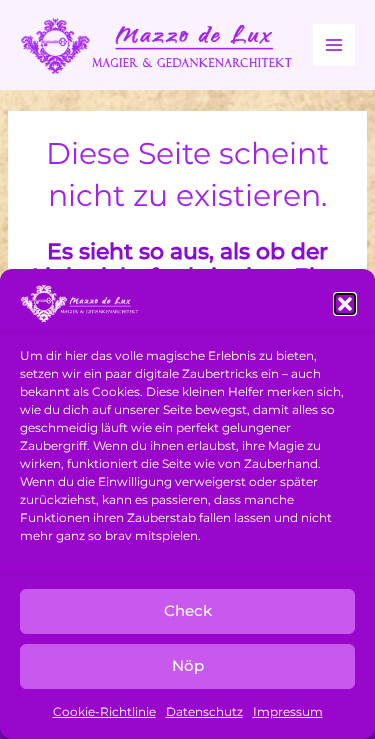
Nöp (188, 665)
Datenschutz (204, 711)
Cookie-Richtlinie (104, 711)
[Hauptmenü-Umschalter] (334, 45)
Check (188, 610)
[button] (345, 304)
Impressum (288, 711)
